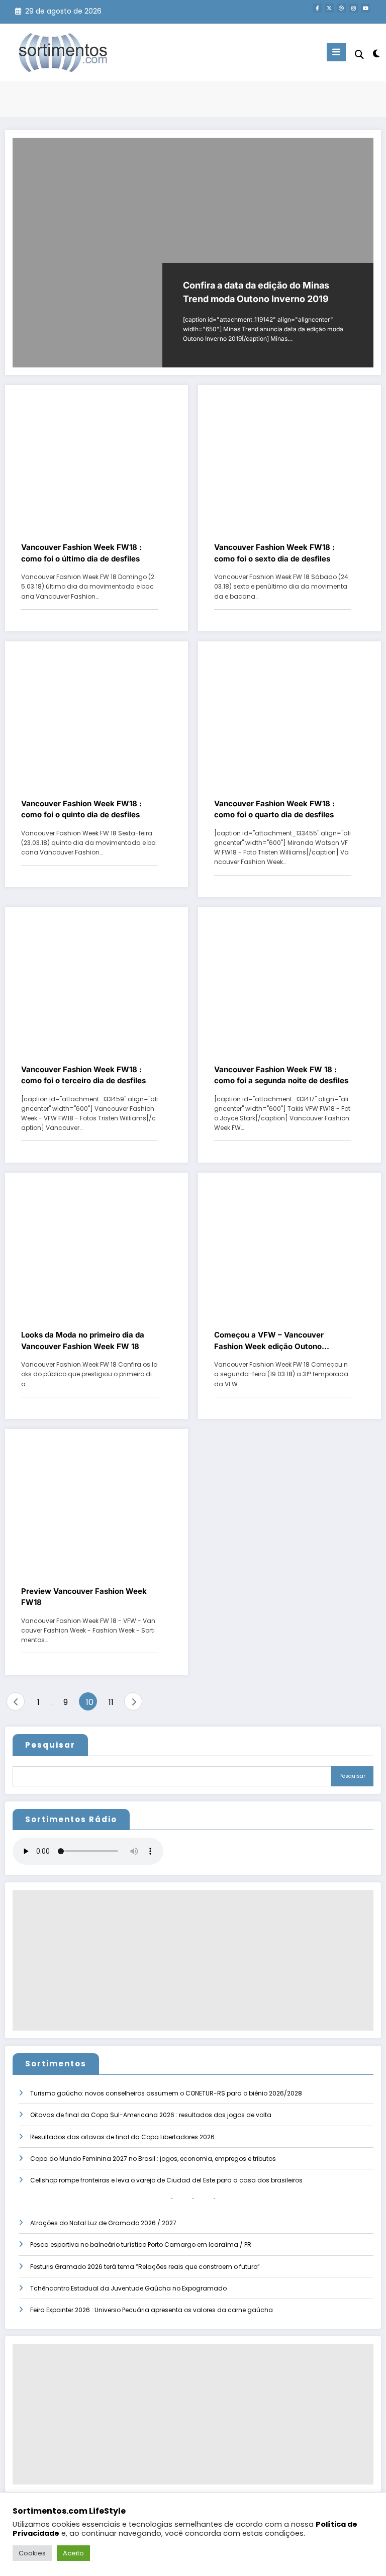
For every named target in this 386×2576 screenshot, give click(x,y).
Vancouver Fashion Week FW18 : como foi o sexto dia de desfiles (274, 553)
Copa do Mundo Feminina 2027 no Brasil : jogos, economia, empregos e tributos (153, 2159)
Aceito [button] (73, 2553)
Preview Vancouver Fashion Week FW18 (84, 1597)
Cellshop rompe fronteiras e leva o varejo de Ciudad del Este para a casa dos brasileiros (166, 2180)
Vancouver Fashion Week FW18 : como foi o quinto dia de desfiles (81, 809)
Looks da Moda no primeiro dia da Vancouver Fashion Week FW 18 (83, 1341)
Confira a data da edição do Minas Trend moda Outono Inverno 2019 (256, 292)
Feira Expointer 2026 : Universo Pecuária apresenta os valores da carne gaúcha (152, 2310)
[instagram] (353, 8)
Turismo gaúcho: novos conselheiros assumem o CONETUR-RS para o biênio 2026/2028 (166, 2093)
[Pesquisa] (359, 55)
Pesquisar (50, 1745)
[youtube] (365, 8)
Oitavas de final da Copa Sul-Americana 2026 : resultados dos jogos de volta (151, 2115)
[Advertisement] (193, 1960)
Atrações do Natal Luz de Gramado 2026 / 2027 (103, 2223)
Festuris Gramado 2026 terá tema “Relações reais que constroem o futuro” (145, 2267)
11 (111, 1702)
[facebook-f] (317, 8)
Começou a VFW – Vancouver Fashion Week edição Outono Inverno (269, 1341)
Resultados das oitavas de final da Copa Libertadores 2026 (122, 2137)
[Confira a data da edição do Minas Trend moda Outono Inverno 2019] (193, 253)
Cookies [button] (32, 2553)
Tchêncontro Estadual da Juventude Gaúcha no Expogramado (128, 2288)
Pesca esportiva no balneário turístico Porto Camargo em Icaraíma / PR (141, 2245)
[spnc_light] (376, 54)
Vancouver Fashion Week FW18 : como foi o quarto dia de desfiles (274, 809)
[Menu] (336, 52)
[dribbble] (341, 8)
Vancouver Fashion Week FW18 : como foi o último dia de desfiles (81, 553)
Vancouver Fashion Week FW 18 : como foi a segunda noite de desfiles (281, 1075)
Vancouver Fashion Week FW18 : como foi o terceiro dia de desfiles (83, 1075)
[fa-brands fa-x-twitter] (329, 8)
